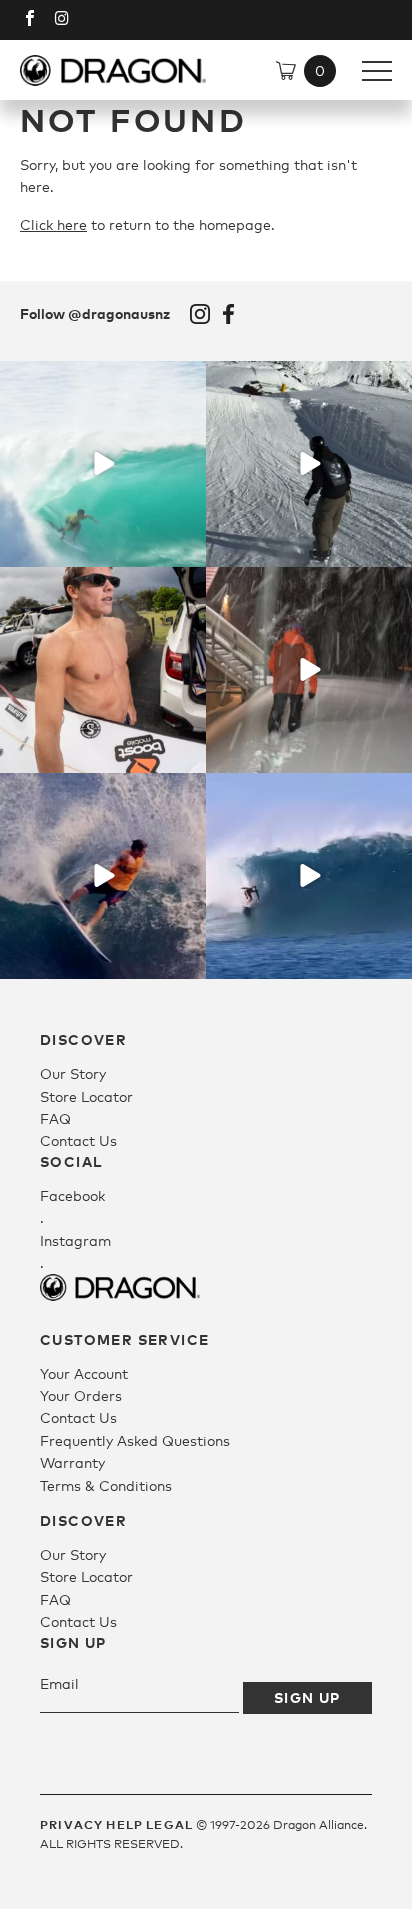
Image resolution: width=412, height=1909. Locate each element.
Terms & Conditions (106, 1485)
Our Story (73, 1073)
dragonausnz (103, 379)
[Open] (103, 464)
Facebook (229, 314)
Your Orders (81, 1395)
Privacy (71, 1824)
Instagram (200, 314)
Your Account (84, 1373)
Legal (169, 1824)
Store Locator (86, 1096)
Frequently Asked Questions (135, 1440)
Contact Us (78, 1140)
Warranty (72, 1462)
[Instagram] (188, 548)
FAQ (55, 1118)
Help (124, 1824)
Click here (53, 224)
